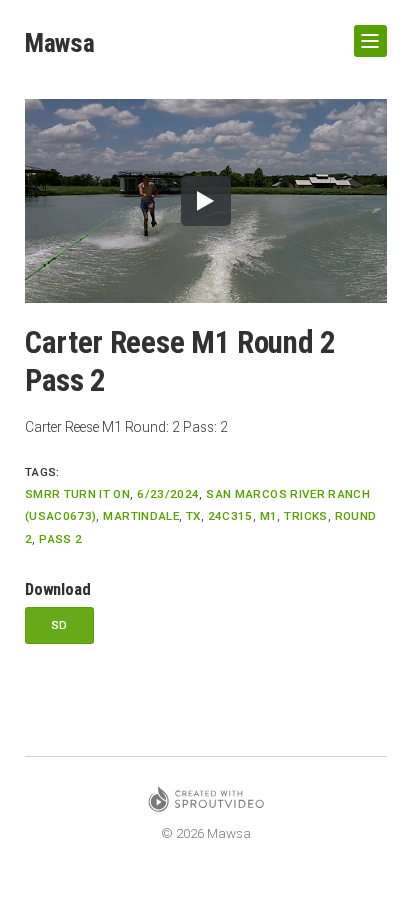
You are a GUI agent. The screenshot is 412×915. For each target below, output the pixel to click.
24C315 (230, 516)
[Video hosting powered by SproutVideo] (206, 802)
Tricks (305, 516)
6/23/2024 (168, 494)
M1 (269, 516)
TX (193, 516)
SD (59, 625)
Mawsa (60, 43)
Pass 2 (60, 539)
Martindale (141, 516)
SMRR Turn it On (77, 494)
